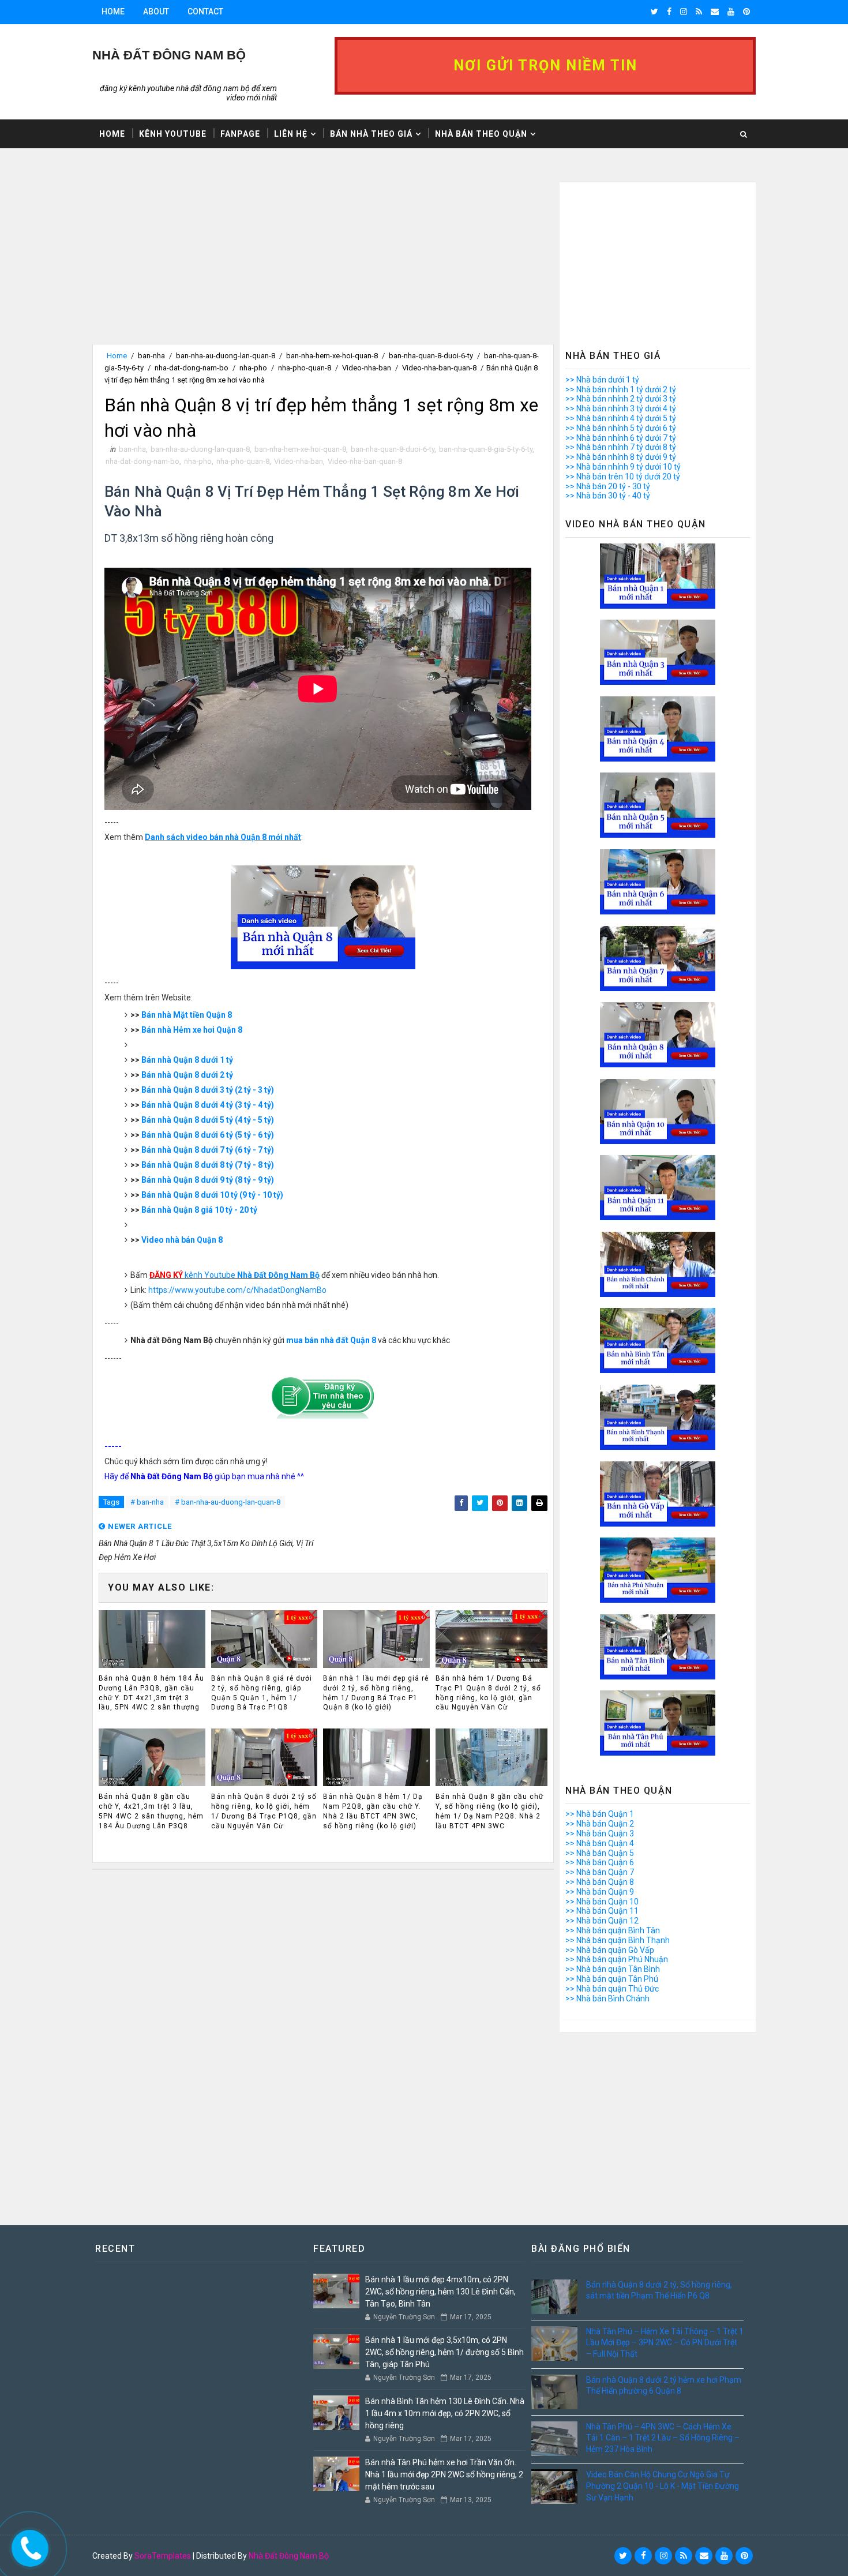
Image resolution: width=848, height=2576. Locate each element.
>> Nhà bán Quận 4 (600, 1843)
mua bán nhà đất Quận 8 (331, 1340)
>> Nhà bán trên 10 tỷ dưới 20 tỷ (623, 477)
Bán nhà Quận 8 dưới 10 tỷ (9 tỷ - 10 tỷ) (212, 1195)
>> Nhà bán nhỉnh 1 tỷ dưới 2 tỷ (621, 389)
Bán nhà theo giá (371, 134)
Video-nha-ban (367, 368)
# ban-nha (147, 1502)
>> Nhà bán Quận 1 (600, 1814)
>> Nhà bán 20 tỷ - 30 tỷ (608, 486)
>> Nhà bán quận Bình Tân (613, 1930)
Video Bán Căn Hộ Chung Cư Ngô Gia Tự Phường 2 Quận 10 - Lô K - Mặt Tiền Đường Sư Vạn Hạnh (663, 2486)
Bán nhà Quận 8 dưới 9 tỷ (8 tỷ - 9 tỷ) (208, 1180)
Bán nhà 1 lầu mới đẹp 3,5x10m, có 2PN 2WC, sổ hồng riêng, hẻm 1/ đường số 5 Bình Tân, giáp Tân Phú (444, 2352)
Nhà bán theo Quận (481, 134)
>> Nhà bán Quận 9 (600, 1892)
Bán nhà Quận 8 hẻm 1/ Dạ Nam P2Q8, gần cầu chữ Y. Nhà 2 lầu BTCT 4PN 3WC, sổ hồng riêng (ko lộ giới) (373, 1811)
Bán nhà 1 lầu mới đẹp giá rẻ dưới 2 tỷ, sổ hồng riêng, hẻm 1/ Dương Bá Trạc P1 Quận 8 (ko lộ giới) (376, 1693)
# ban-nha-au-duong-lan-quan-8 (228, 1502)
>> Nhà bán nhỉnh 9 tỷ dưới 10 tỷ (623, 467)
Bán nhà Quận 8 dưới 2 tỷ (187, 1075)
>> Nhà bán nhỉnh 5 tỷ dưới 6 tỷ (621, 428)
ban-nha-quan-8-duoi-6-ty (431, 356)
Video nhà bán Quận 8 (182, 1240)
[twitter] (654, 12)
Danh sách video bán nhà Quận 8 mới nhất (223, 837)
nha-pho (253, 368)
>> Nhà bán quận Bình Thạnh (618, 1940)
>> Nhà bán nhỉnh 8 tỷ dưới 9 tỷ (621, 457)
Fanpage (240, 134)
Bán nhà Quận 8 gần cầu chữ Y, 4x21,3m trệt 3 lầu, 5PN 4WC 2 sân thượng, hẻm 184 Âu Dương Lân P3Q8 (151, 1811)
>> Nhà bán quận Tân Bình (613, 1969)
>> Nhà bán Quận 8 (600, 1882)
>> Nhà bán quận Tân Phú (612, 1979)
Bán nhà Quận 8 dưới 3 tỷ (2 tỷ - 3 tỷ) (208, 1090)
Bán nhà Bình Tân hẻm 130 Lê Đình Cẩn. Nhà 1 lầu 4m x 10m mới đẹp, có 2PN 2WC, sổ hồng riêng (445, 2413)
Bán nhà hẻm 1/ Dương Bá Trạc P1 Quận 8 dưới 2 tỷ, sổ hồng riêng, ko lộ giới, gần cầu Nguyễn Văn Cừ (488, 1693)
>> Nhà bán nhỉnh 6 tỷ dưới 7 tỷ (621, 438)
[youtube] (731, 12)
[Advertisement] (323, 263)
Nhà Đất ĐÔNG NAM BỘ (169, 55)
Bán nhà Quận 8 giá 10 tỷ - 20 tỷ (199, 1210)
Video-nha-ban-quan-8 (439, 368)
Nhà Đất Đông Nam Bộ (289, 2556)
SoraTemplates (163, 2556)
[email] (715, 12)
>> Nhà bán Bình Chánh (607, 1998)
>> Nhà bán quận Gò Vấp (610, 1950)
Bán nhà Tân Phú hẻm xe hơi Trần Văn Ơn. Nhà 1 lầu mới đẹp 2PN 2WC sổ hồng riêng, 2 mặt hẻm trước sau (444, 2474)
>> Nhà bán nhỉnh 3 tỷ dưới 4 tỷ (621, 408)
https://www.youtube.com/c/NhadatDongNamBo (237, 1290)
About (156, 12)
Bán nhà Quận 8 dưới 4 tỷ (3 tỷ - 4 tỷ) (208, 1105)
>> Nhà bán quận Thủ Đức (612, 1989)
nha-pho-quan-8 (305, 368)
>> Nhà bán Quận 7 (600, 1872)
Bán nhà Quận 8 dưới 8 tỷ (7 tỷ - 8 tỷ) (208, 1165)
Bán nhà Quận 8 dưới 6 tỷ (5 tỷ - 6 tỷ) (208, 1135)
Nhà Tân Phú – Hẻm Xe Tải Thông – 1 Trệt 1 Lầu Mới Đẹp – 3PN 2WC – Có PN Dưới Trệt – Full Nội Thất (665, 2343)
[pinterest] (746, 12)
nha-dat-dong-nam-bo (192, 368)
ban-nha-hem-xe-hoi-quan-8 (332, 356)
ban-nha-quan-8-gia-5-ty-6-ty (486, 449)
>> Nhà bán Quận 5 (600, 1853)
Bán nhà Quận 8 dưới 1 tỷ (187, 1060)
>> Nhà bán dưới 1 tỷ (602, 380)
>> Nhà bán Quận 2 (600, 1824)
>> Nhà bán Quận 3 (600, 1833)
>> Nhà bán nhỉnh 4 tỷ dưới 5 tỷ (621, 418)
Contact (205, 12)
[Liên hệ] (27, 2545)
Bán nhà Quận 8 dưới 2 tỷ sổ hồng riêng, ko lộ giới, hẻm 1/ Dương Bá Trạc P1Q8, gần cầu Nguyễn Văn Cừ (264, 1811)
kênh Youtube (234, 1275)
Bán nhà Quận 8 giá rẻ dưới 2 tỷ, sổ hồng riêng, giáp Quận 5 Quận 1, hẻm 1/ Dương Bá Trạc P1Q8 (262, 1693)
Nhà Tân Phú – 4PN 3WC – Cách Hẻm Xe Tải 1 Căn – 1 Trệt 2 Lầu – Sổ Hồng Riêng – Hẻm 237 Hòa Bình (663, 2438)
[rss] (699, 12)
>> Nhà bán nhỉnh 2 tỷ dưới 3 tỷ (621, 399)
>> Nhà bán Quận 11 (602, 1911)
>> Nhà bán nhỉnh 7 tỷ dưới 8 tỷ (621, 447)
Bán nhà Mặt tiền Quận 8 (187, 1015)
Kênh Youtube (173, 134)
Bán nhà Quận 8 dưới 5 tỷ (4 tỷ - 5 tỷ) (208, 1120)
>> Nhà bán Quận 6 (600, 1862)
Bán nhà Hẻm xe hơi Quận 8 (192, 1030)
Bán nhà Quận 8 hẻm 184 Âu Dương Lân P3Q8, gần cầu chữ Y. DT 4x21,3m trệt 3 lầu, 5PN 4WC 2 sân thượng (151, 1693)
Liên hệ (291, 134)
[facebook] (669, 12)
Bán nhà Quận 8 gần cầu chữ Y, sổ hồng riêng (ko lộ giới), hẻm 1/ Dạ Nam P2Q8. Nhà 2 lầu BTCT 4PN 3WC (489, 1811)
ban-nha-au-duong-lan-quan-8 (226, 356)
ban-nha (151, 356)
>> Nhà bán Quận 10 (602, 1902)
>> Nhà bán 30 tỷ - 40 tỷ (608, 496)
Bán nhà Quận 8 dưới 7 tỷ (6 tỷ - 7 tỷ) (208, 1150)
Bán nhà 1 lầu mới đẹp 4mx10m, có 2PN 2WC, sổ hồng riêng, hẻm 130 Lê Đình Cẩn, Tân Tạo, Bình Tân (440, 2292)
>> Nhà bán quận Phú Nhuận (617, 1959)
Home (113, 12)
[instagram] (684, 12)
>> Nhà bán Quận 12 (602, 1921)
